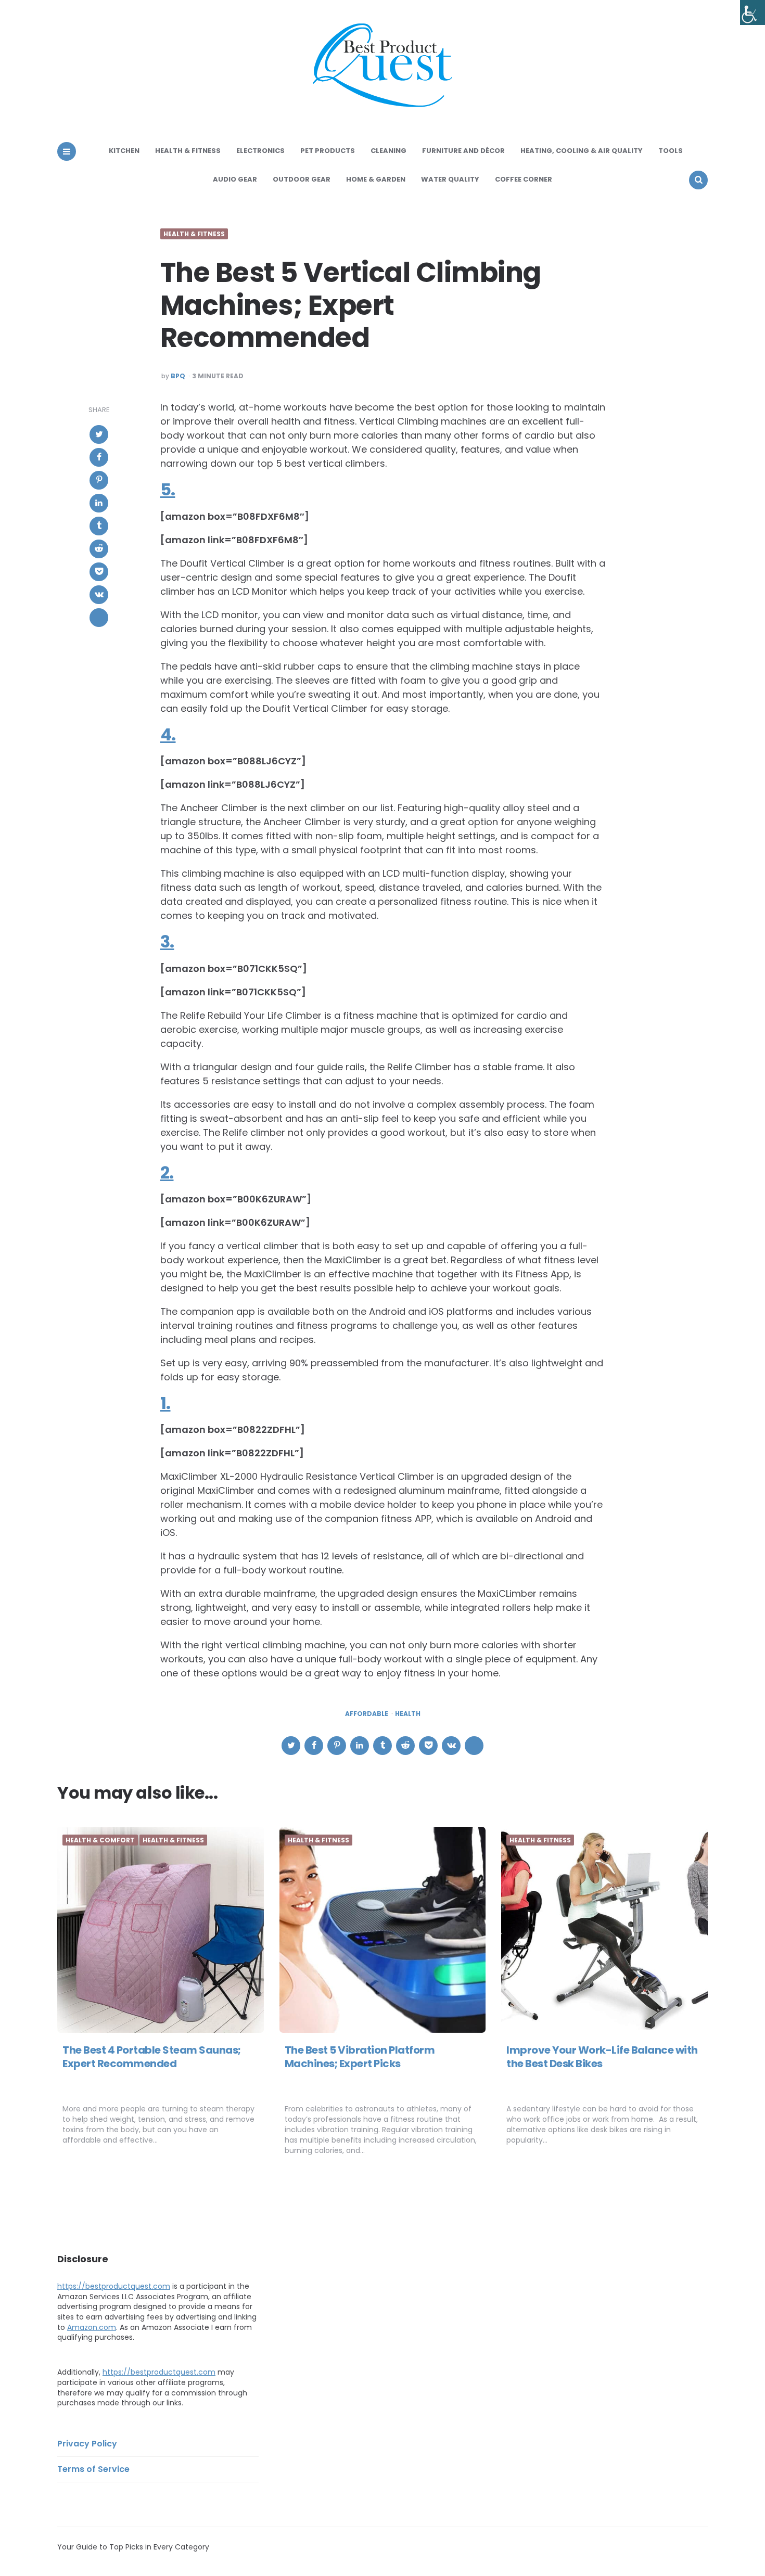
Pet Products (328, 151)
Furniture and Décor (463, 151)
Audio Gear (235, 179)
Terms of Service (93, 2469)
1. (165, 1403)
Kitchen (124, 151)
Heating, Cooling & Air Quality (582, 151)
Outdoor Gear (302, 179)
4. (168, 734)
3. (167, 941)
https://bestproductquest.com (114, 2286)
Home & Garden (376, 179)
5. (168, 489)
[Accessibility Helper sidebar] (753, 12)
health (408, 1714)
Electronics (260, 151)
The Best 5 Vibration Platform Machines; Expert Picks (360, 2057)
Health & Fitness (188, 151)
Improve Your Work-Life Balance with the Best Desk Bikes (602, 2057)
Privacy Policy (87, 2444)
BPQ (178, 376)
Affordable (367, 1714)
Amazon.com (92, 2327)
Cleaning (388, 151)
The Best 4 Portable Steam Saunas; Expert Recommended (152, 2057)
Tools (671, 151)
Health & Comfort (100, 1840)
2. (167, 1172)
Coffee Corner (524, 179)
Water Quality (450, 179)
